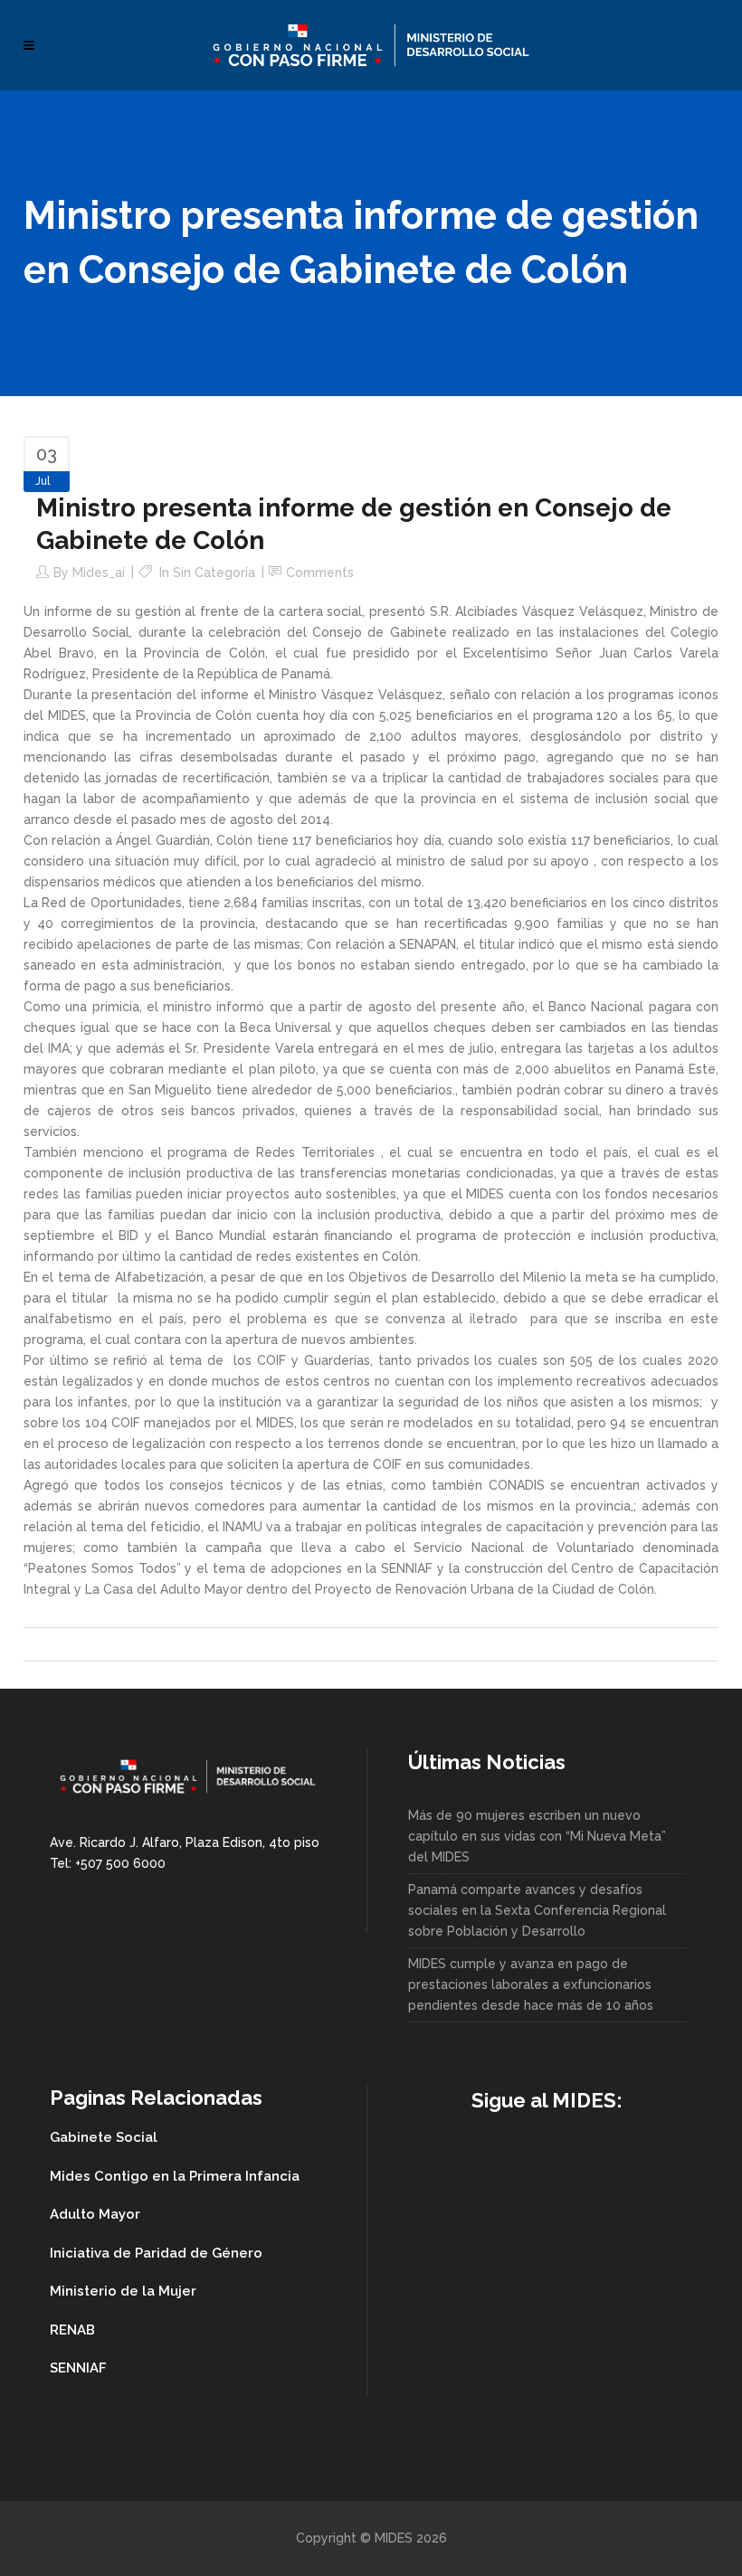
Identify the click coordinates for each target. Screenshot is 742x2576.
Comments (320, 573)
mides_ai (99, 573)
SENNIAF (78, 2368)
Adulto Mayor (95, 2214)
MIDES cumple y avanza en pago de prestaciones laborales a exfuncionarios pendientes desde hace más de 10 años (531, 1984)
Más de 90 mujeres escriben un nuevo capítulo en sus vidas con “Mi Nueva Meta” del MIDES (537, 1836)
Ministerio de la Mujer (123, 2291)
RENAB (72, 2330)
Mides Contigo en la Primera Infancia (175, 2176)
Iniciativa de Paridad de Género (156, 2253)
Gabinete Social (104, 2137)
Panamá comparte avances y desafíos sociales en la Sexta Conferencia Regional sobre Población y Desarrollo (537, 1910)
